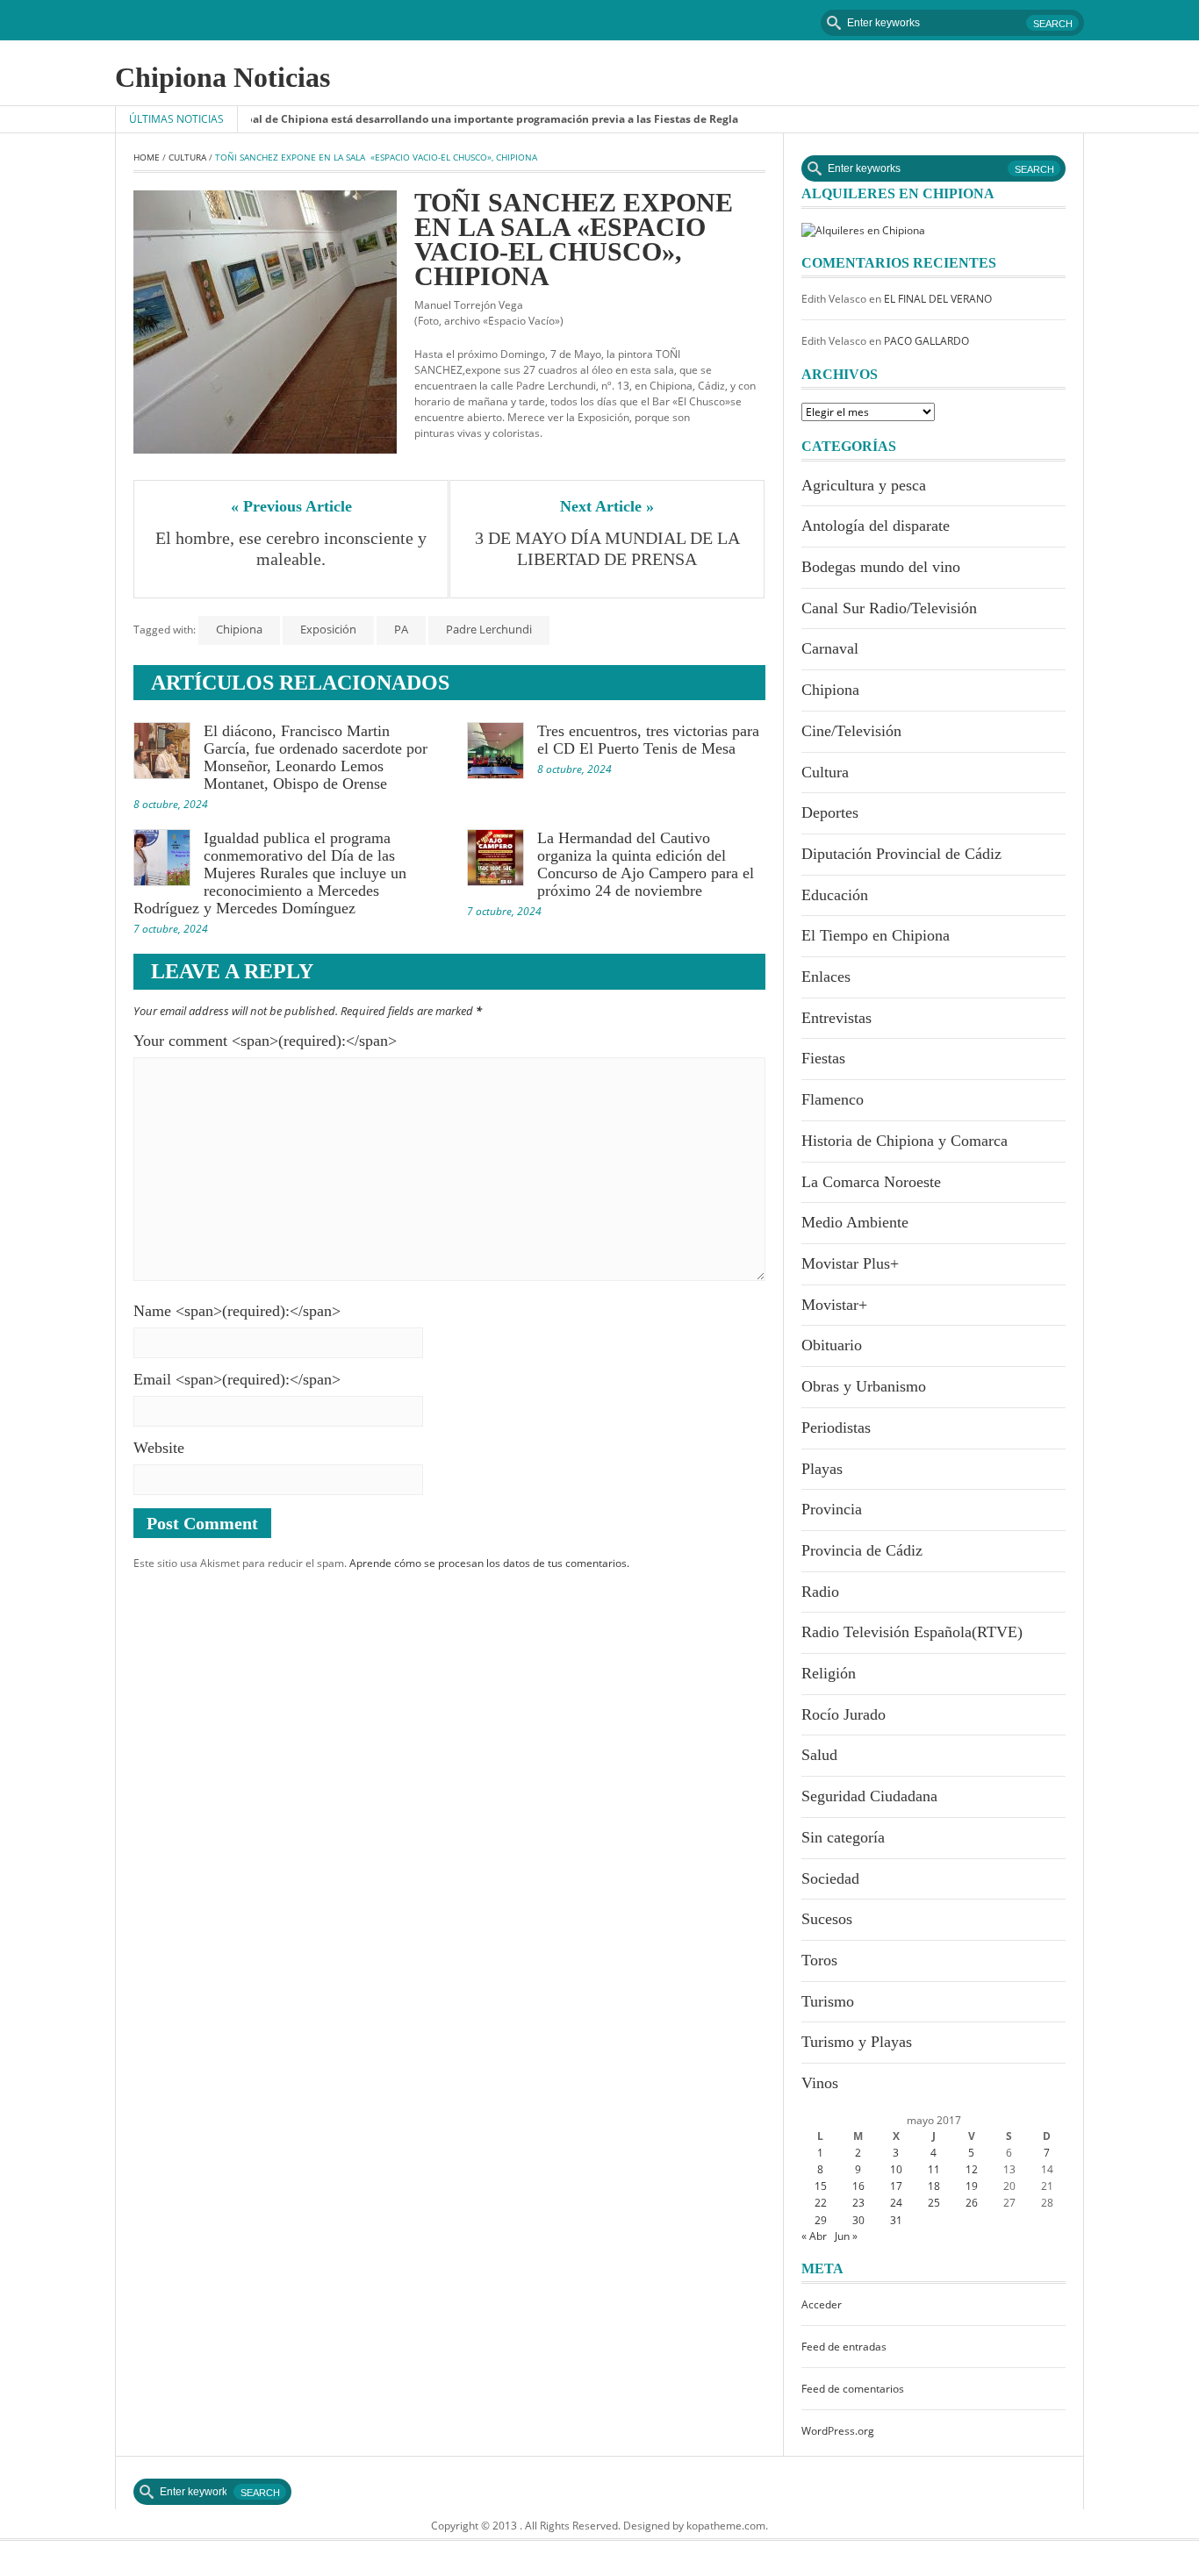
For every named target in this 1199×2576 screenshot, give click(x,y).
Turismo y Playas (857, 2042)
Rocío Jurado (844, 1714)
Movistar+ (834, 1305)
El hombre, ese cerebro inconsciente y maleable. (293, 548)
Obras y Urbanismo (864, 1386)
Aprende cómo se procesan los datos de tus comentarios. (489, 1563)
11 (934, 2169)
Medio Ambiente (855, 1222)
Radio (820, 1592)
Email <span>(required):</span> (237, 1379)
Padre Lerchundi (489, 629)
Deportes (830, 812)
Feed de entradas (844, 2347)
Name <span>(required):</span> (237, 1311)
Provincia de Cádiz (862, 1550)
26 (972, 2203)
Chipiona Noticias (223, 77)
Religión (829, 1673)
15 (821, 2186)
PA (401, 629)
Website (159, 1448)
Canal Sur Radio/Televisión (889, 608)
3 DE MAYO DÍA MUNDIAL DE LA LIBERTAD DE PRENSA (610, 548)
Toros (819, 1960)
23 (858, 2203)
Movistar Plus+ (850, 1263)
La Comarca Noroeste (871, 1182)
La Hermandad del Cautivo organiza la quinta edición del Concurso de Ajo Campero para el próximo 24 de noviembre (646, 864)
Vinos (820, 2083)
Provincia (832, 1509)
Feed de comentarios (853, 2389)
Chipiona (239, 629)
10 (896, 2169)
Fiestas (823, 1058)
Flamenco (833, 1099)
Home (147, 157)
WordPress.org (838, 2431)
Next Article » (607, 506)
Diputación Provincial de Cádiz (901, 854)
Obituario (832, 1345)
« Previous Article (291, 506)
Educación (835, 895)
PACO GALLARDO (926, 341)
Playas (822, 1469)
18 (934, 2186)
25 (934, 2203)
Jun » (846, 2236)
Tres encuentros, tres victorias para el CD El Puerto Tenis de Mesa (648, 740)
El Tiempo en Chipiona (876, 935)
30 (858, 2220)
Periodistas (836, 1428)
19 (972, 2186)
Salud (819, 1755)
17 (896, 2186)
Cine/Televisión (851, 731)
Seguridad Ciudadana (869, 1796)
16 (858, 2186)
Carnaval (830, 648)
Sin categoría (843, 1837)
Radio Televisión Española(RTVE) (912, 1632)
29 (821, 2220)
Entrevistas (836, 1018)
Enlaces (826, 977)
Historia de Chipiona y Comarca (905, 1141)
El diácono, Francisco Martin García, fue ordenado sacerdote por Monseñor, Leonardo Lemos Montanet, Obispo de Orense (316, 757)
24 (896, 2203)
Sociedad (830, 1878)
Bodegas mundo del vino (881, 567)
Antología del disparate (876, 526)
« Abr (814, 2236)
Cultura (187, 157)
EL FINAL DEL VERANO (938, 299)
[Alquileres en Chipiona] (863, 229)
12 (972, 2169)
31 (896, 2220)
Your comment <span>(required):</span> (265, 1041)
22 (821, 2203)
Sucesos (827, 1919)
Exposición (328, 629)
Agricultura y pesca (864, 485)
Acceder (822, 2304)
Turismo (828, 2001)
